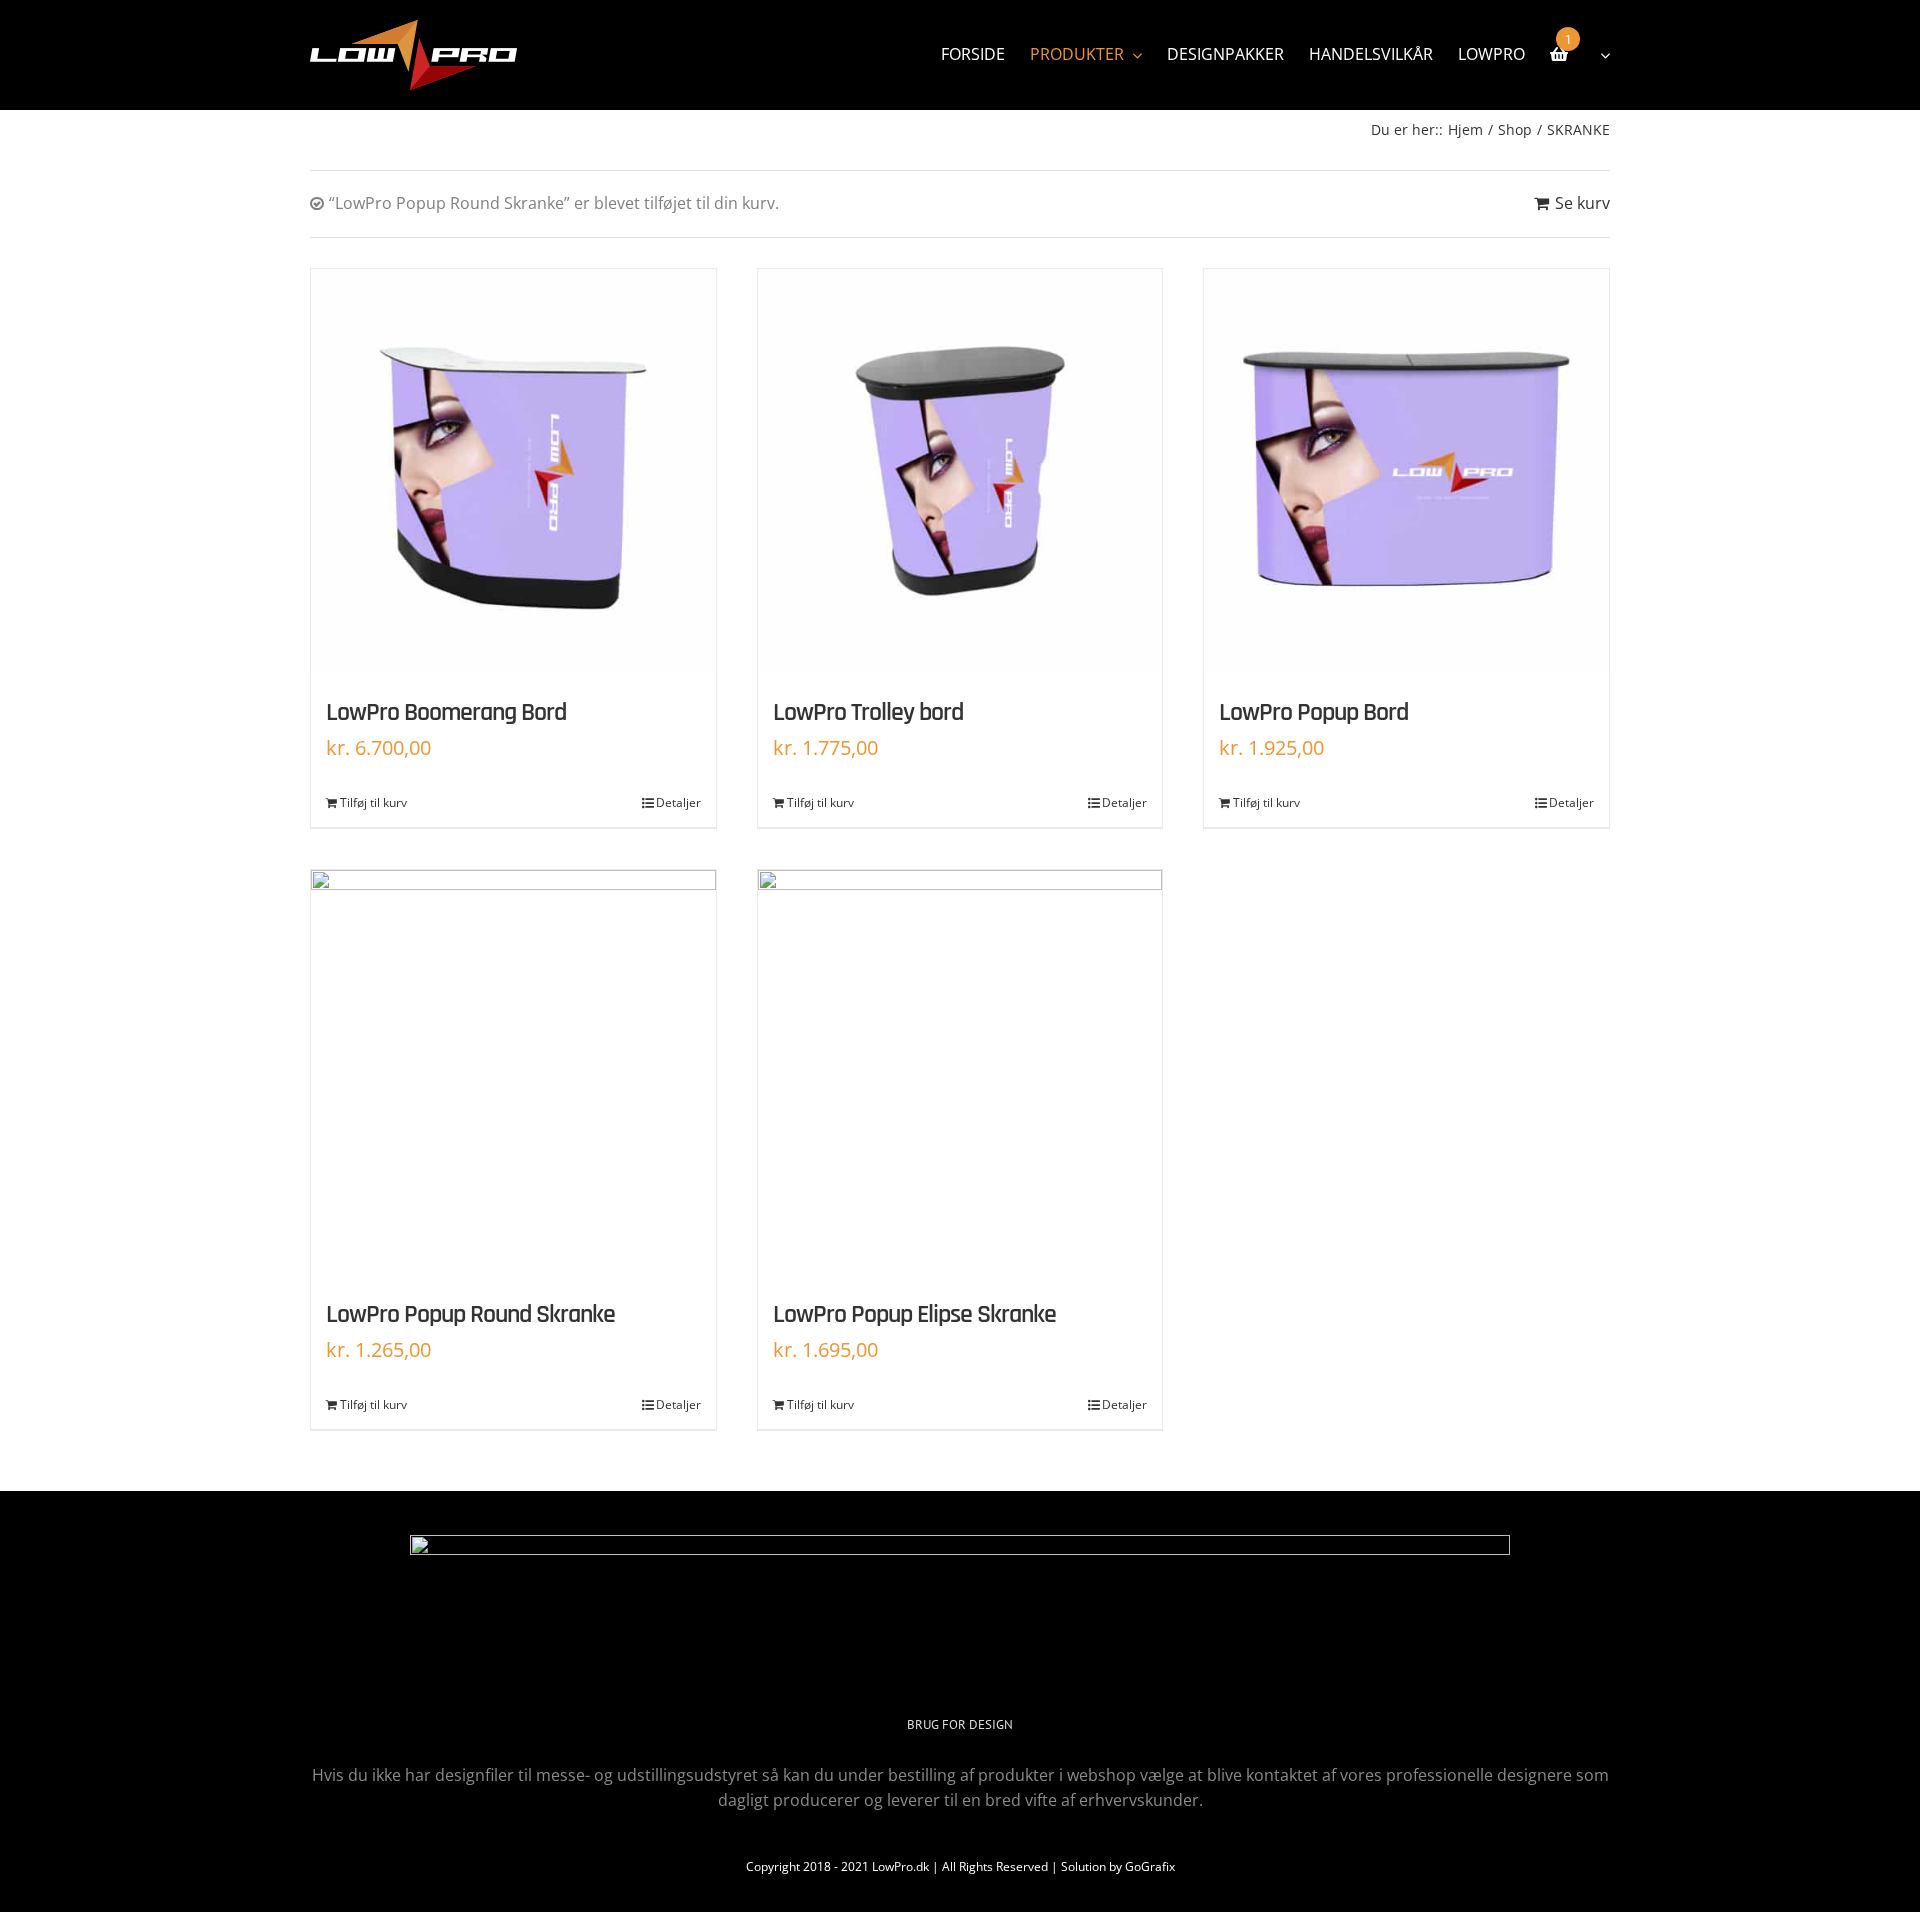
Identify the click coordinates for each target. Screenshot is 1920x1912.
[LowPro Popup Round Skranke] (513, 1072)
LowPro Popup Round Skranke (470, 1314)
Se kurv (1582, 203)
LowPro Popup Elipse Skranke (914, 1314)
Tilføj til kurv (373, 802)
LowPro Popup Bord (1313, 712)
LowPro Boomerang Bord (446, 712)
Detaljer (678, 802)
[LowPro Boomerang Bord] (513, 471)
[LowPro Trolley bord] (960, 471)
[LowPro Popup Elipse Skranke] (960, 1072)
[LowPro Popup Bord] (1406, 471)
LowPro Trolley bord (868, 712)
